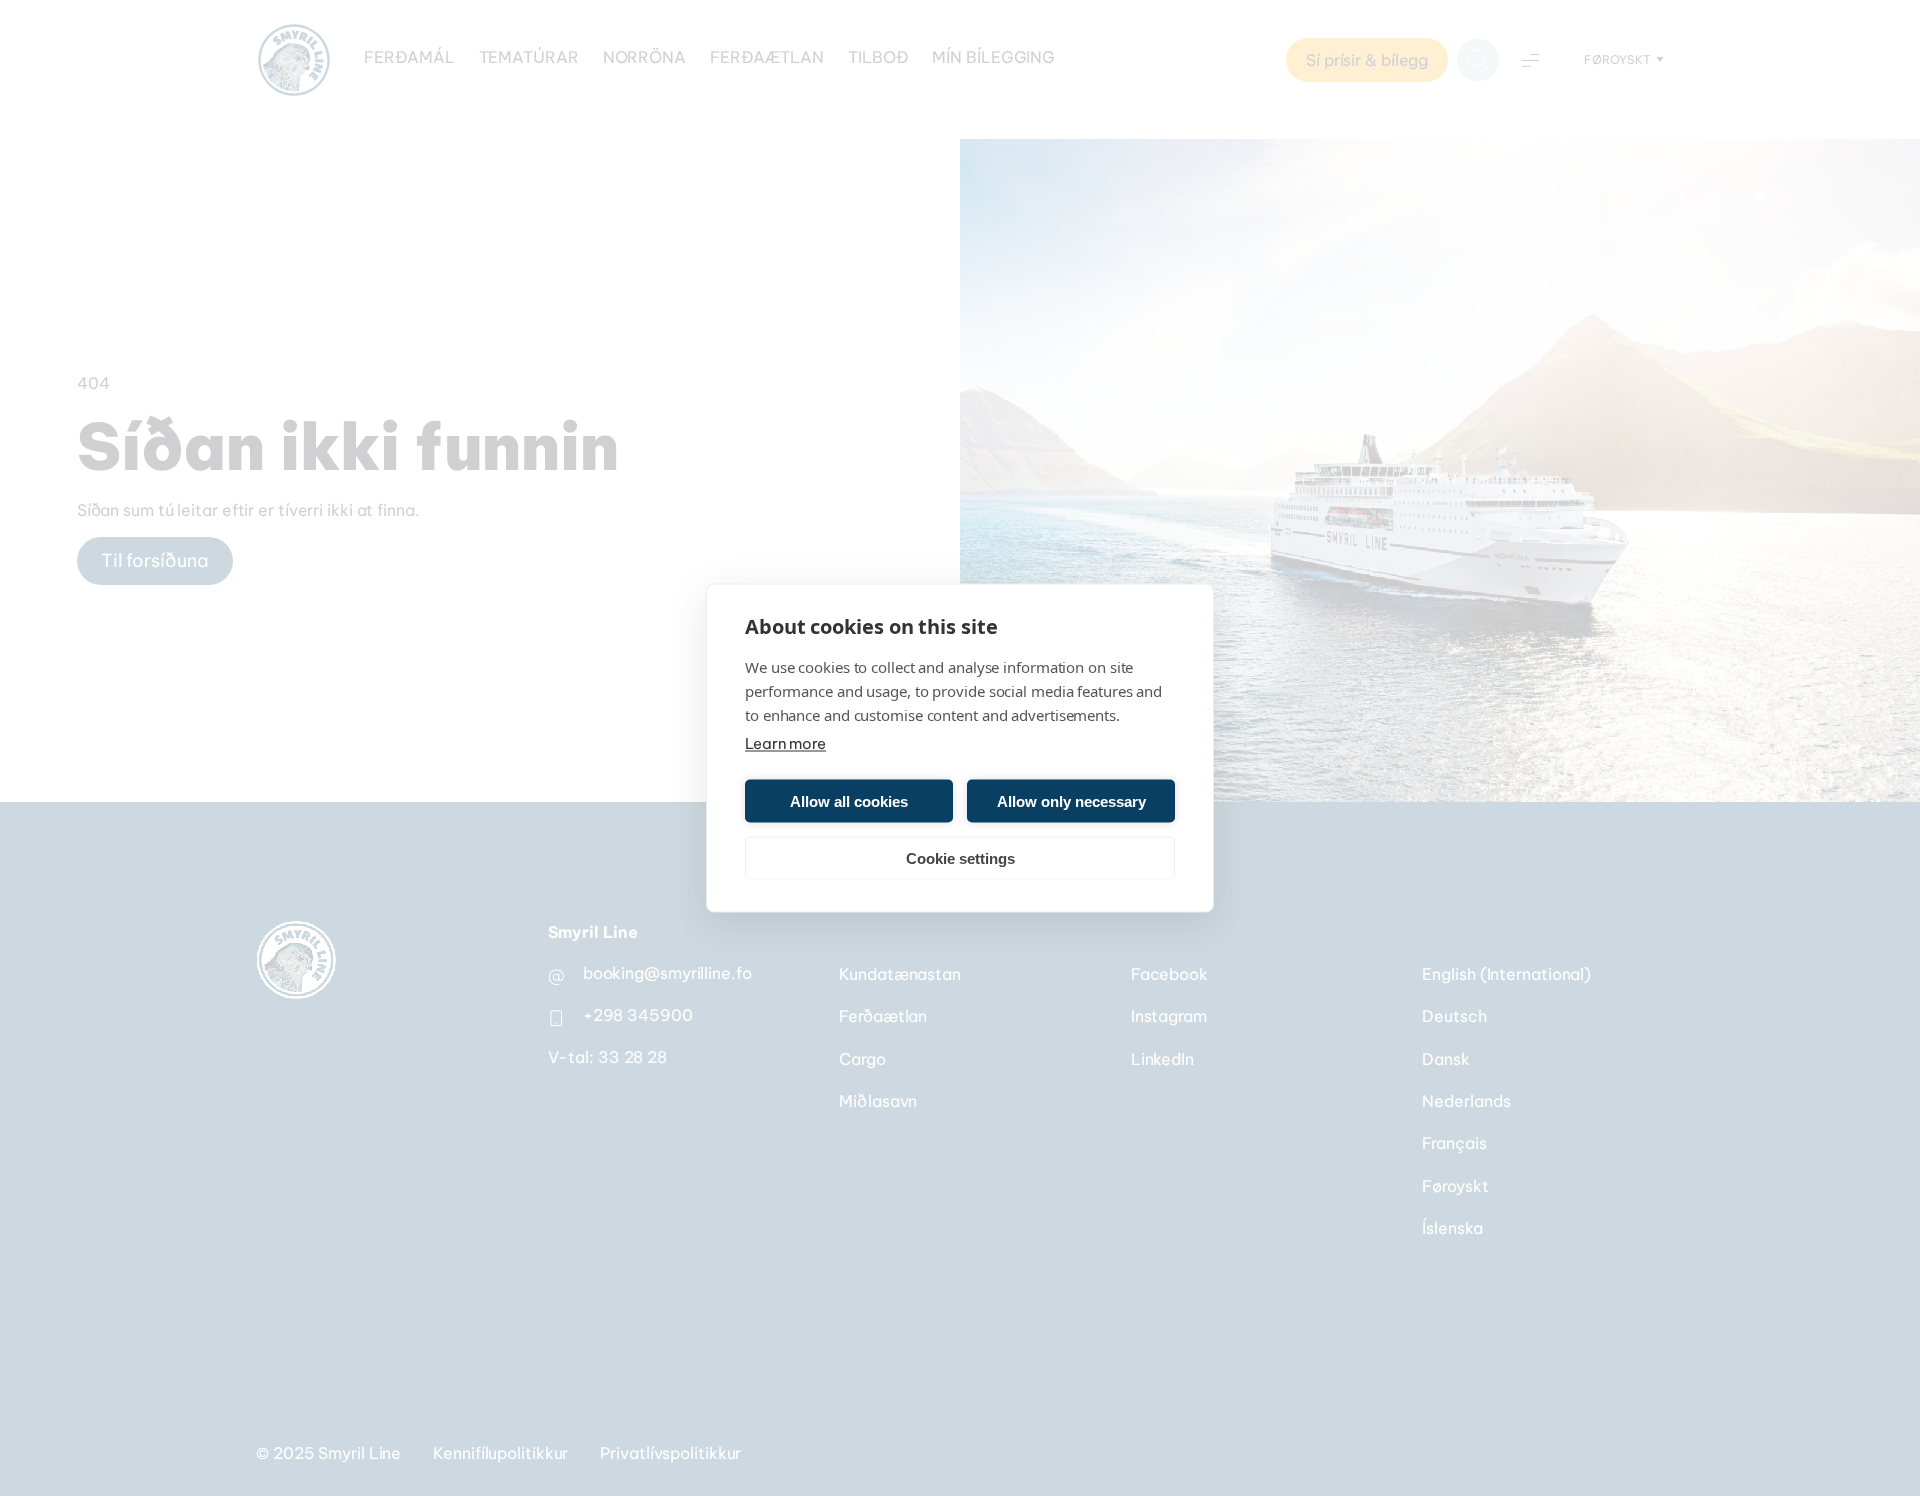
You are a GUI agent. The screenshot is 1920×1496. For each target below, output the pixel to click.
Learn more (785, 743)
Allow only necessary (1071, 800)
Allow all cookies (849, 800)
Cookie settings (960, 857)
